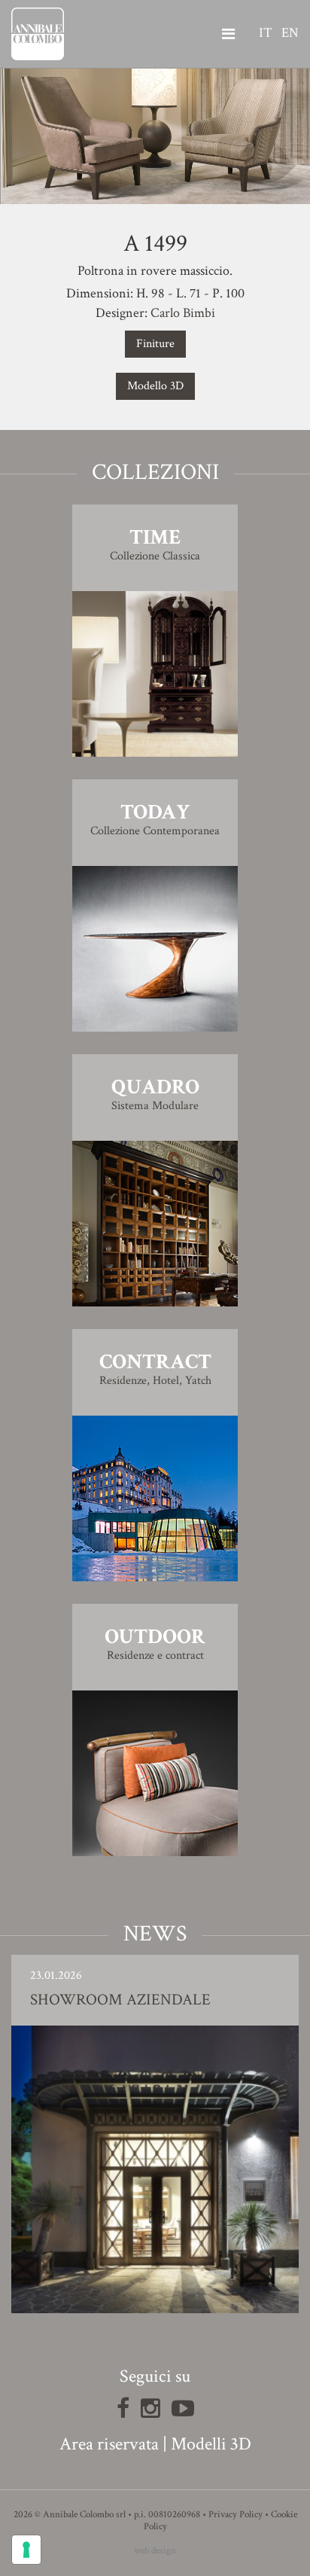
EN (290, 33)
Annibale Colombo (38, 34)
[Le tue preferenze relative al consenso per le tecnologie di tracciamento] (26, 2550)
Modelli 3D (211, 2444)
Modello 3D (155, 386)
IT (266, 33)
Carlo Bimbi (183, 313)
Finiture (155, 344)
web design (155, 2551)
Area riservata (109, 2444)
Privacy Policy (236, 2515)
